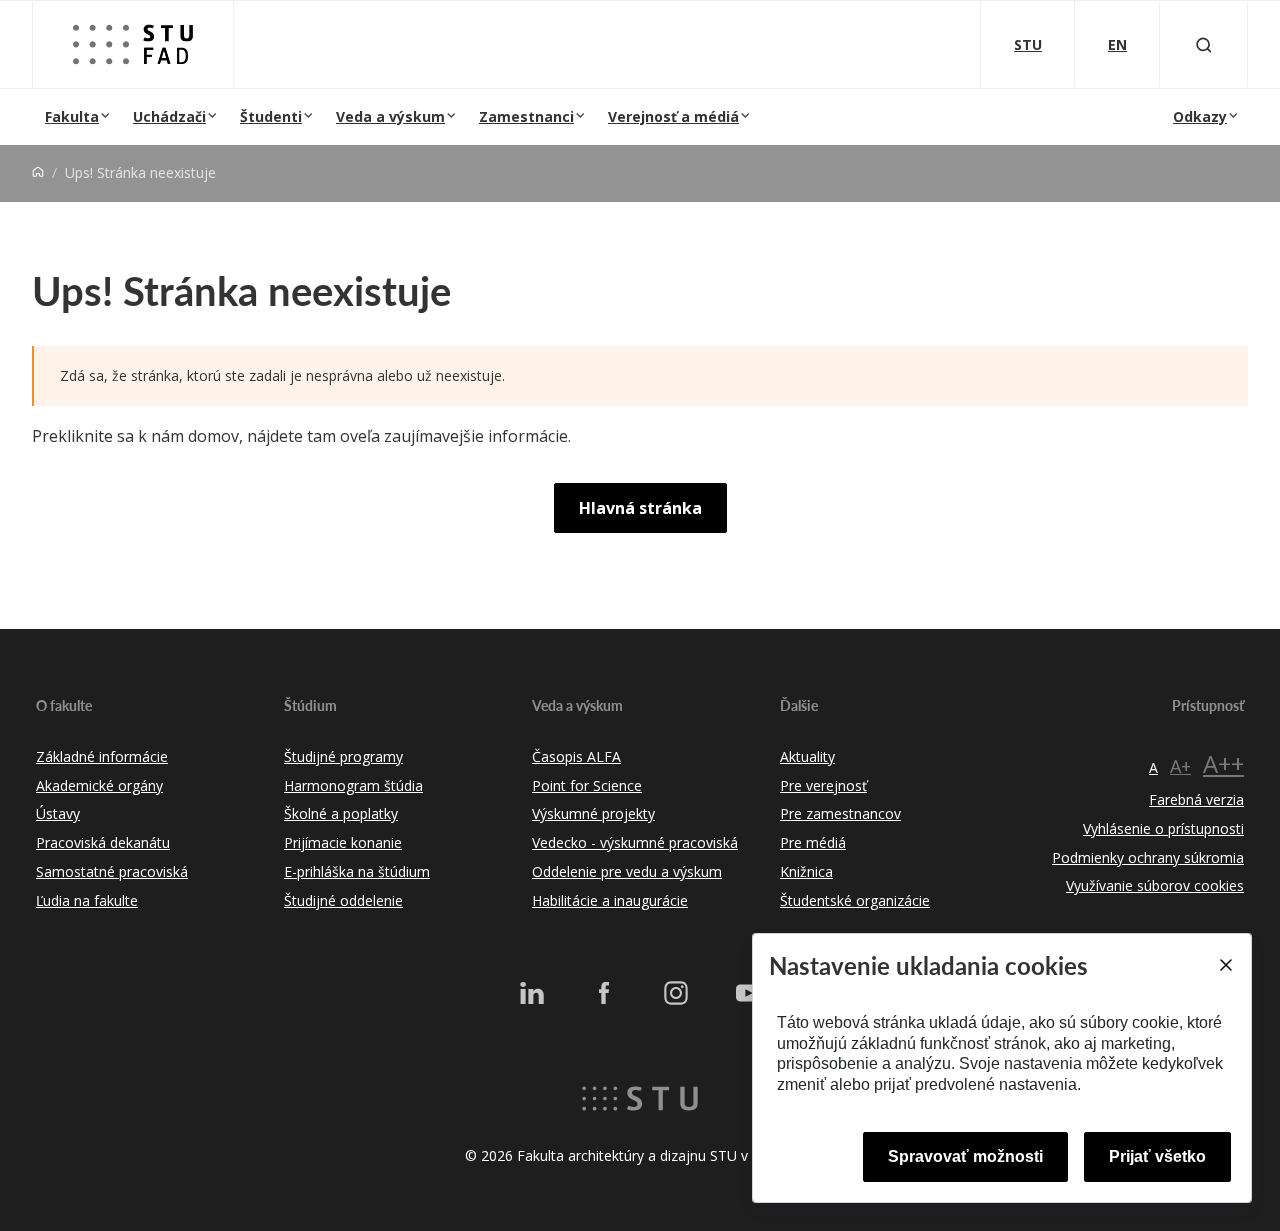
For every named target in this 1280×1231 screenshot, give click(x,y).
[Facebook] (604, 993)
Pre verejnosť (823, 785)
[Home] (38, 172)
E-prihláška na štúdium (357, 871)
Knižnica (806, 871)
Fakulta (72, 116)
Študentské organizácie (855, 900)
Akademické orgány (99, 785)
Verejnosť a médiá (673, 116)
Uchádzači (169, 116)
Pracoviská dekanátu (103, 842)
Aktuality (807, 756)
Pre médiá (813, 842)
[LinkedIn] (532, 993)
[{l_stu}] (640, 1097)
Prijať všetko (1157, 1156)
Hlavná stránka (640, 508)
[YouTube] (748, 993)
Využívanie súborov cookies (1155, 885)
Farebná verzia (1196, 799)
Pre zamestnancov (840, 813)
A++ (1223, 763)
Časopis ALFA (576, 756)
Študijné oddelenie (343, 900)
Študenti (271, 116)
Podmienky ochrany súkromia (1148, 857)
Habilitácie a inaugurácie (610, 900)
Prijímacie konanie (343, 842)
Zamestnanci (526, 116)
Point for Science (587, 785)
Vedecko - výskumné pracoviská (635, 842)
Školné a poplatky (341, 813)
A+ (1180, 766)
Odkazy (1200, 116)
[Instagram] (676, 993)
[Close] (1225, 965)
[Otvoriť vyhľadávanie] (1204, 44)
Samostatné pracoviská (112, 871)
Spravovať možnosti (965, 1156)
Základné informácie (102, 756)
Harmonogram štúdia (353, 785)
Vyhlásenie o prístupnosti (1163, 828)
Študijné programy (343, 756)
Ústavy (58, 813)
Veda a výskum (390, 116)
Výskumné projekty (593, 813)
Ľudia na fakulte (87, 900)
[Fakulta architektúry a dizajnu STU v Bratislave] (133, 44)
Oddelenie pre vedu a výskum (627, 871)
